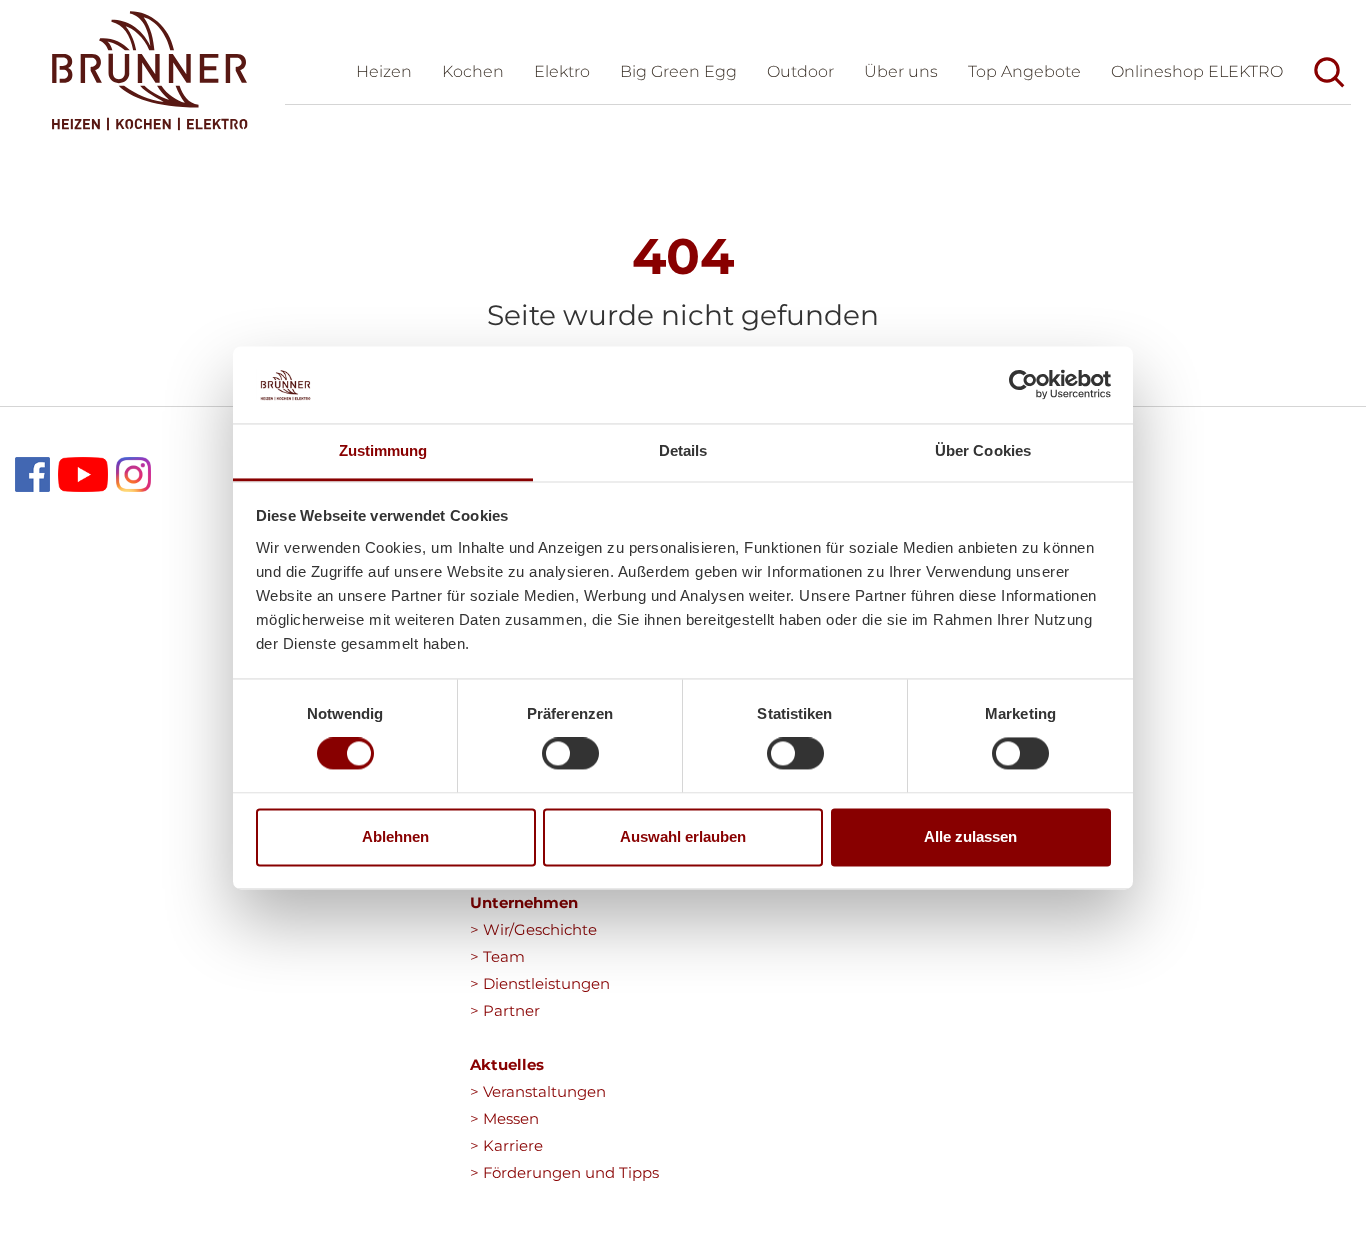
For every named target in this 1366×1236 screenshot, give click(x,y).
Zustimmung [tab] (383, 450)
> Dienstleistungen (540, 983)
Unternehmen (524, 902)
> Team (497, 956)
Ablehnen (395, 836)
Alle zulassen (970, 836)
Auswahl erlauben (683, 836)
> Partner (505, 1010)
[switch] (570, 754)
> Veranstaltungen (538, 1091)
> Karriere (506, 1145)
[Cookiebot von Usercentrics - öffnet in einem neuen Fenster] (1023, 385)
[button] (901, 75)
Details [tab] (683, 450)
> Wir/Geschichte (533, 929)
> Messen (504, 1118)
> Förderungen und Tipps (564, 1172)
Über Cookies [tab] (983, 450)
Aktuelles (507, 1064)
